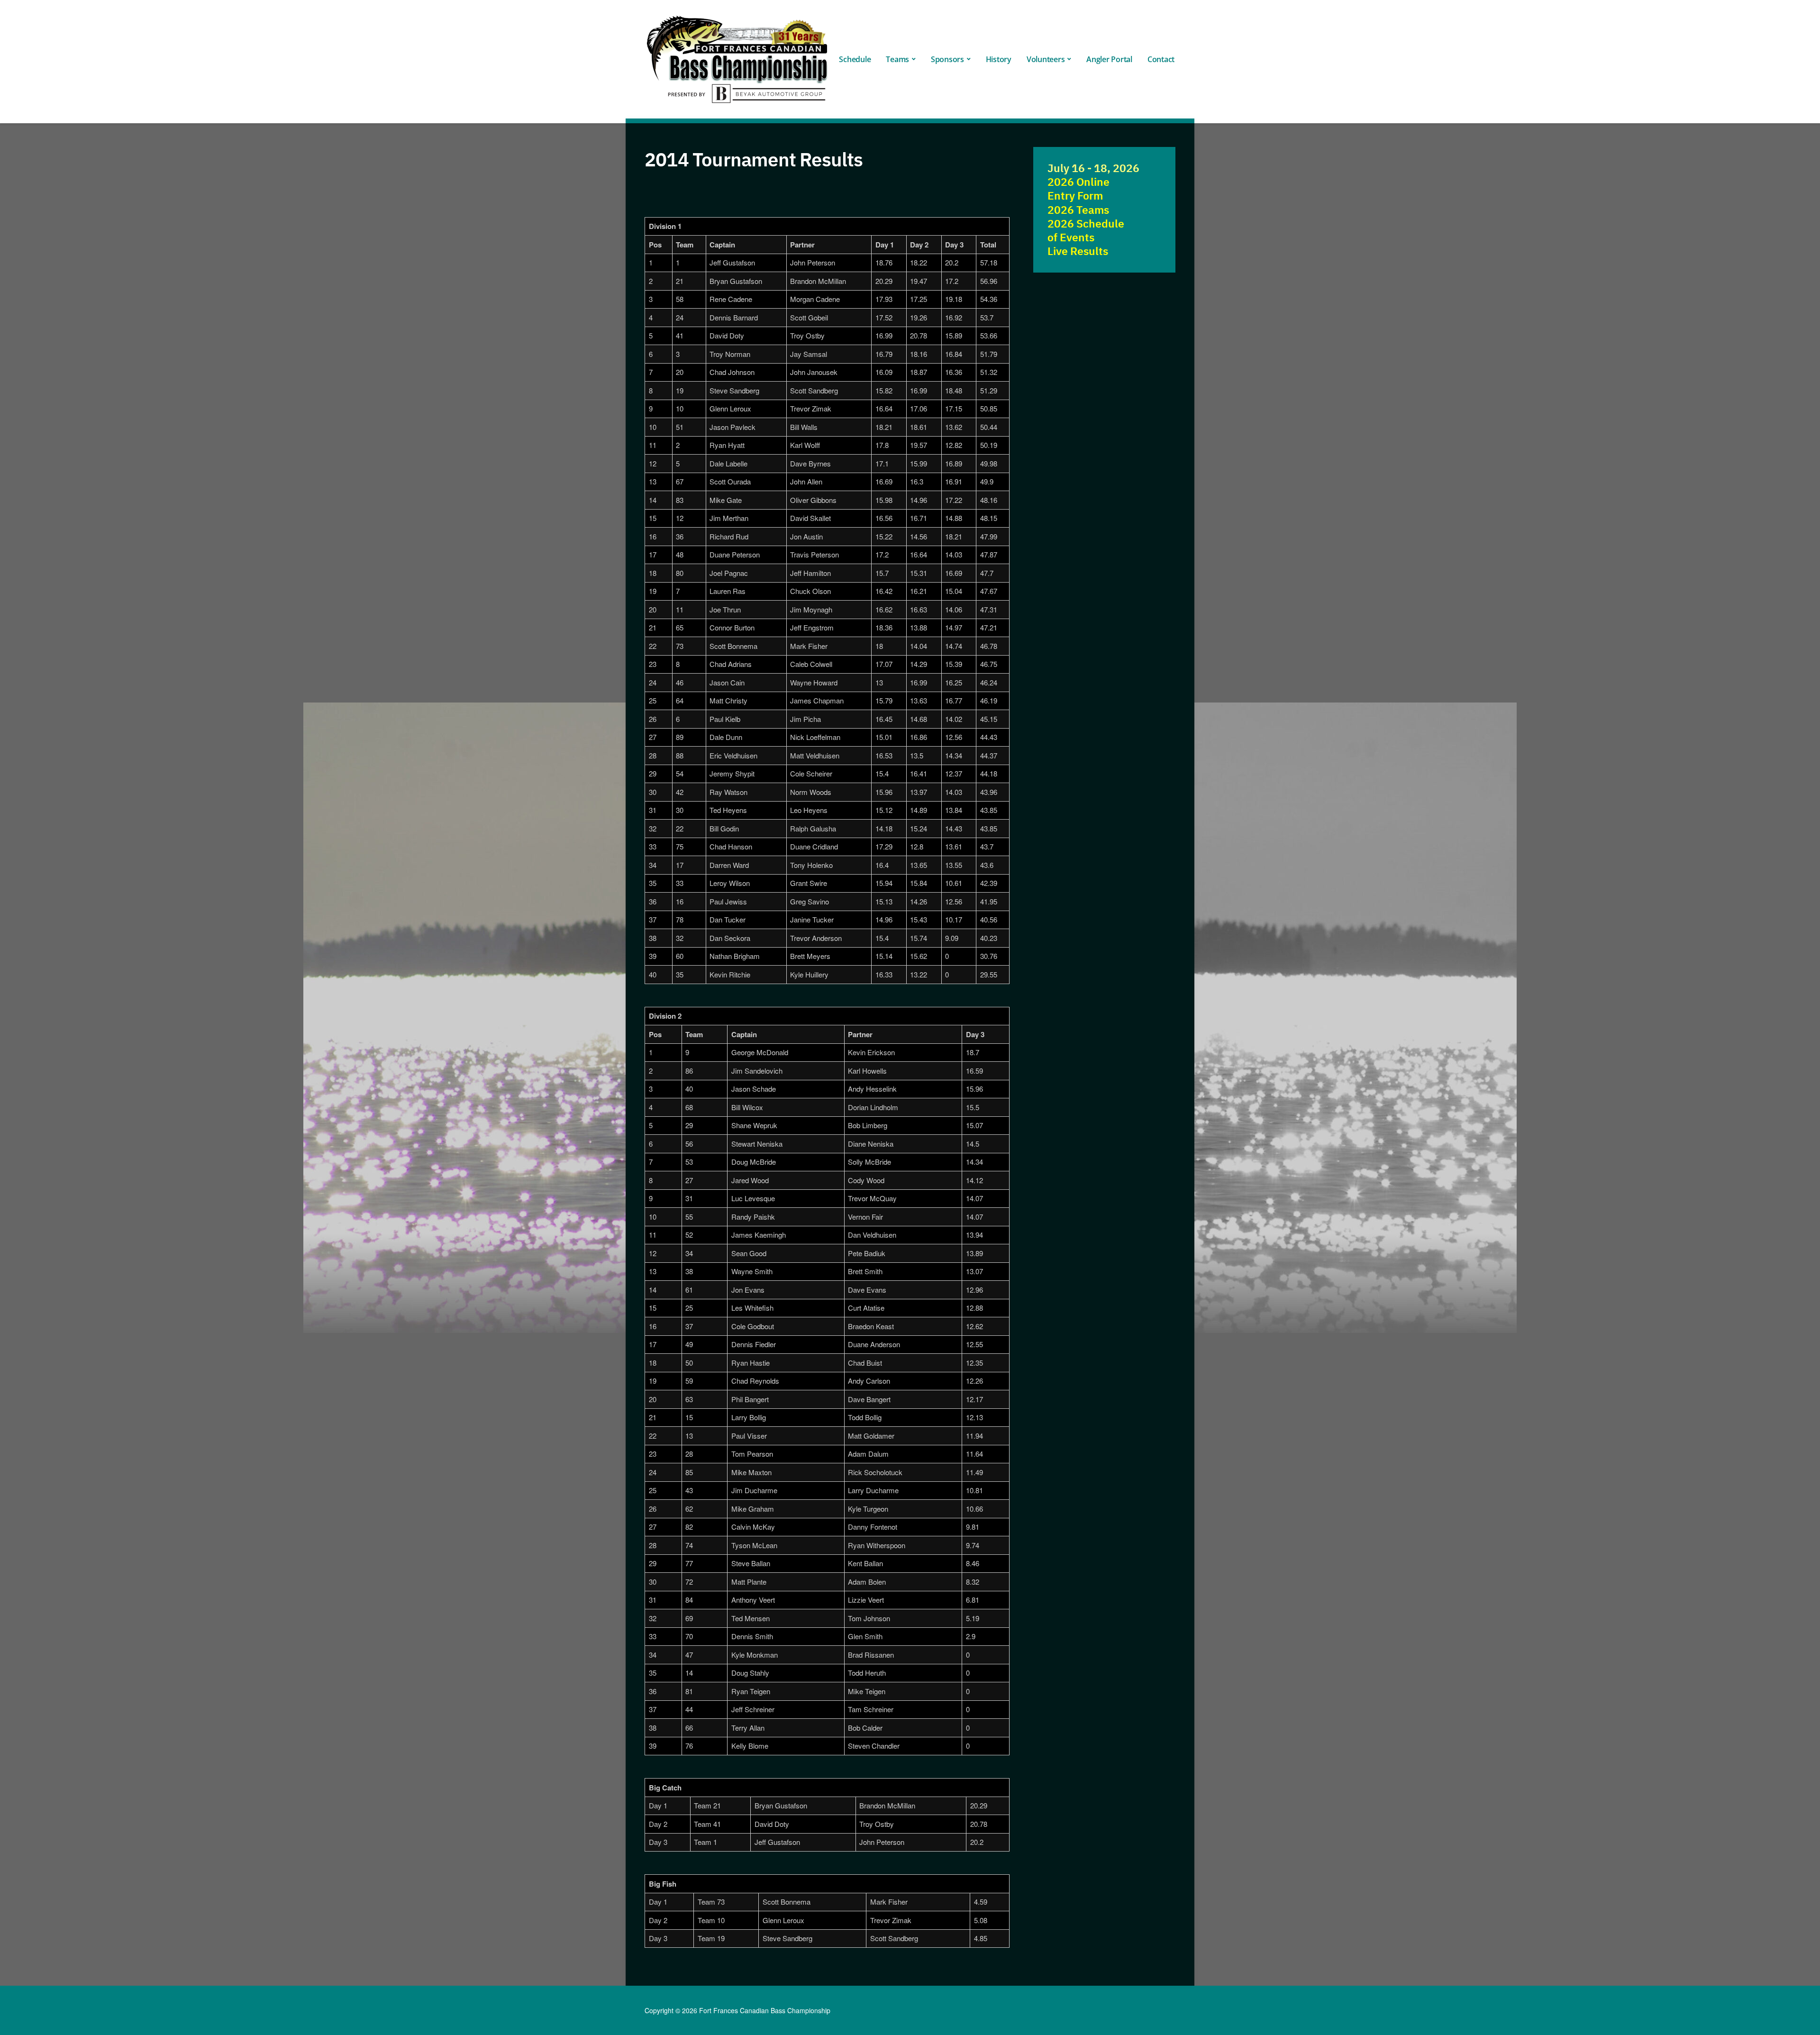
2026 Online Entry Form (1078, 189)
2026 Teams (1078, 210)
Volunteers (1046, 59)
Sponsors (947, 59)
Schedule (855, 59)
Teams (897, 59)
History (999, 59)
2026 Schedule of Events (1086, 230)
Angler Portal (1109, 59)
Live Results (1078, 251)
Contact (1161, 59)
